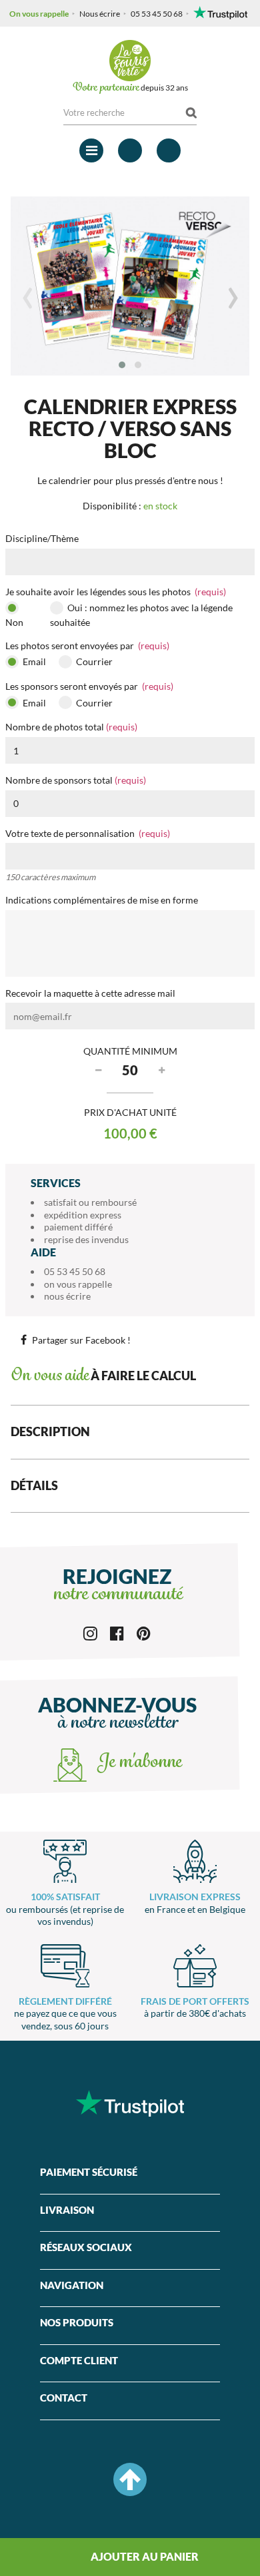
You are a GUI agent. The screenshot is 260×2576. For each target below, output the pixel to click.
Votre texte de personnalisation (88, 833)
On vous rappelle (39, 14)
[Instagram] (90, 1632)
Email (33, 661)
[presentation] (27, 298)
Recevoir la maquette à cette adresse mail (90, 993)
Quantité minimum (130, 1051)
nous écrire (67, 1296)
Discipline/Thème (42, 538)
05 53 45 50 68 (157, 14)
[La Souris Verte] (130, 61)
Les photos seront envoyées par (87, 645)
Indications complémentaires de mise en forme (102, 900)
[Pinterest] (144, 1632)
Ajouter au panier (144, 2556)
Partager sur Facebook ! (81, 1340)
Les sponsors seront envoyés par (89, 686)
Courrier (93, 661)
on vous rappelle (78, 1284)
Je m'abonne (137, 1763)
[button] (122, 365)
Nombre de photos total (71, 727)
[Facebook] (117, 1632)
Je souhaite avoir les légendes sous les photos (116, 592)
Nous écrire (100, 14)
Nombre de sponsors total (76, 780)
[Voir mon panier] (169, 150)
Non (14, 622)
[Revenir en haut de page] (130, 2479)
